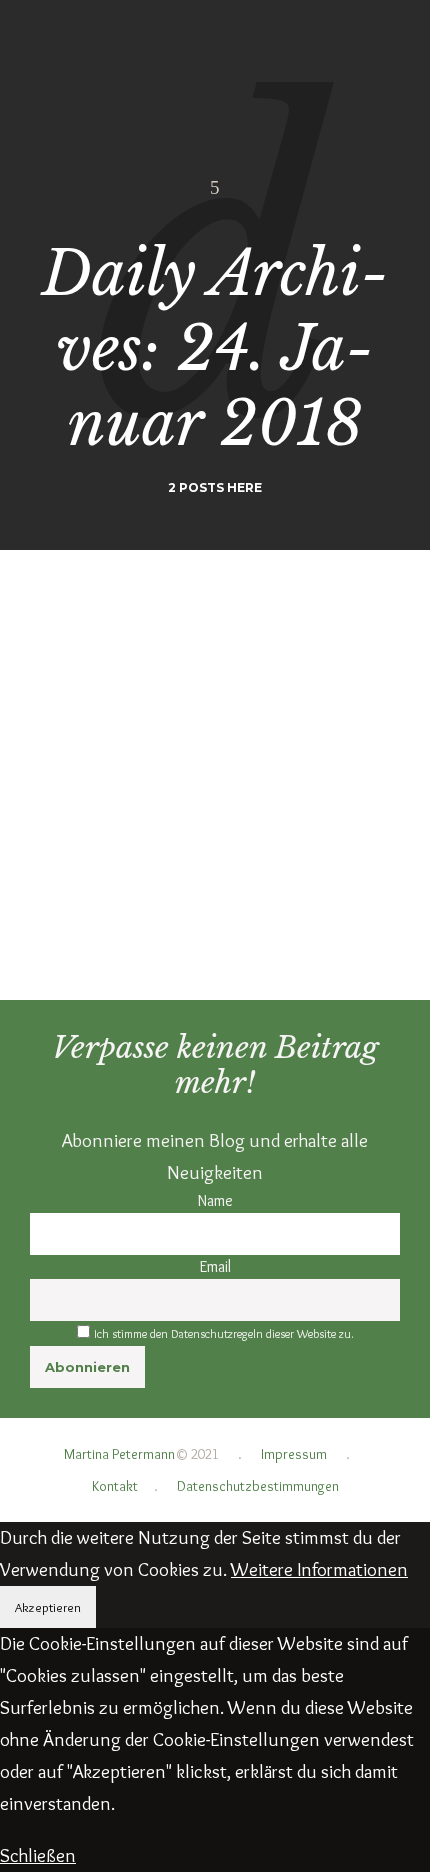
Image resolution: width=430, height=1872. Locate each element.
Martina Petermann (119, 1454)
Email (215, 1266)
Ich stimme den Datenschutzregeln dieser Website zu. (224, 1333)
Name (215, 1200)
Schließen (38, 1855)
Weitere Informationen (319, 1569)
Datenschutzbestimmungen (258, 1486)
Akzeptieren (48, 1607)
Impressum (294, 1454)
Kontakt (115, 1486)
